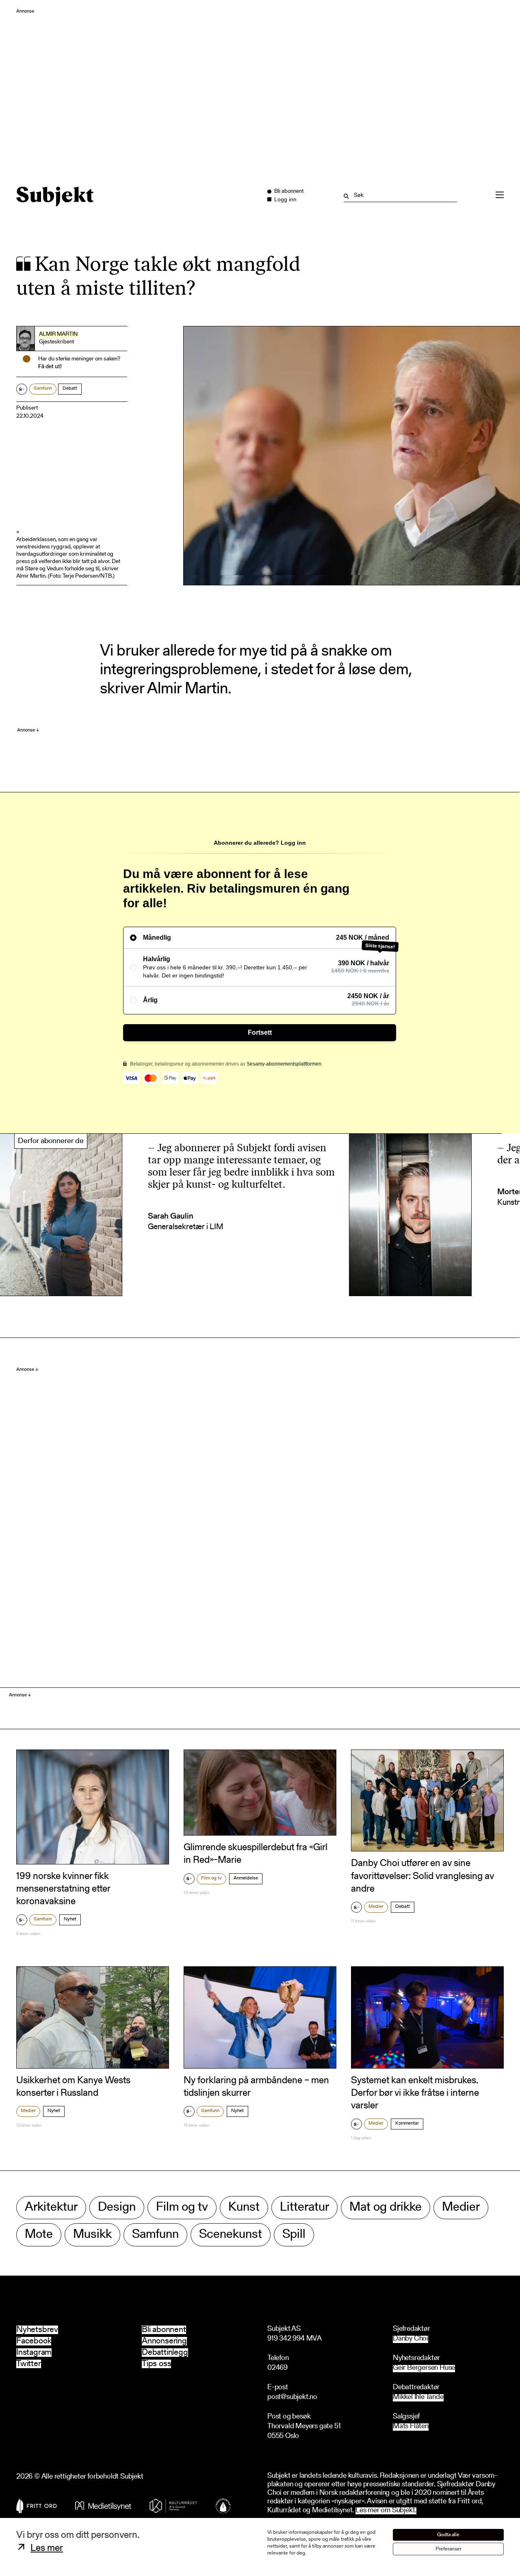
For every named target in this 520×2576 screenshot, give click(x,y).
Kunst (244, 2208)
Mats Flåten (411, 2427)
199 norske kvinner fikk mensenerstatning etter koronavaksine (63, 1889)
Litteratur (304, 2208)
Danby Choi (411, 2339)
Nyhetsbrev (37, 2330)
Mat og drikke (386, 2208)
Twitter (29, 2364)
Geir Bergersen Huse (424, 2368)
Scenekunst (231, 2235)
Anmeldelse (246, 1878)
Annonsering (164, 2341)
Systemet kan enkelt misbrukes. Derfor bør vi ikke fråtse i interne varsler (415, 2093)
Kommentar (407, 2123)
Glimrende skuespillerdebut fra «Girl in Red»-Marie (256, 1854)
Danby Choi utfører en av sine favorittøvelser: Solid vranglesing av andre (422, 1876)
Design (117, 2208)
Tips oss (156, 2364)
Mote (39, 2235)
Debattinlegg (165, 2353)
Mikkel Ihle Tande (418, 2398)
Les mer (47, 2548)
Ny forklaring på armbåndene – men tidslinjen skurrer (256, 2087)
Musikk (92, 2235)
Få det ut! (50, 367)
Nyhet (70, 1919)
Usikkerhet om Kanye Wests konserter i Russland (73, 2087)
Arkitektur (51, 2208)
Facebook (34, 2341)
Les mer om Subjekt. (386, 2511)
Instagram (34, 2353)
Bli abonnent (164, 2330)
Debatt (70, 388)
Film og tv (211, 1878)
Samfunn (43, 388)
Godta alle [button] (448, 2535)
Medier (376, 1907)
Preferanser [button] (448, 2549)
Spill (294, 2235)
